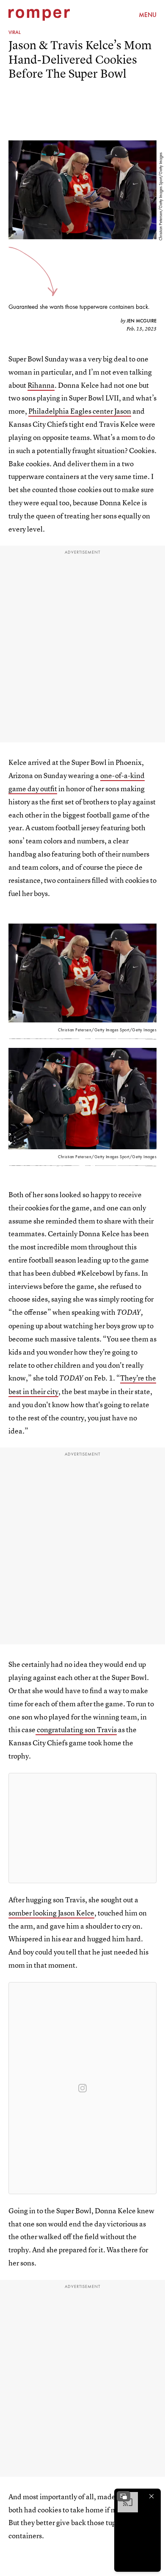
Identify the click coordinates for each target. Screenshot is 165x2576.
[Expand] (124, 2496)
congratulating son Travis (76, 1729)
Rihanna (41, 385)
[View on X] (82, 1828)
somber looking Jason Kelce (51, 1913)
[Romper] (39, 15)
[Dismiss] (151, 2496)
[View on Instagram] (82, 2088)
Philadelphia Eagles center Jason (80, 411)
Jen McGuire (142, 321)
